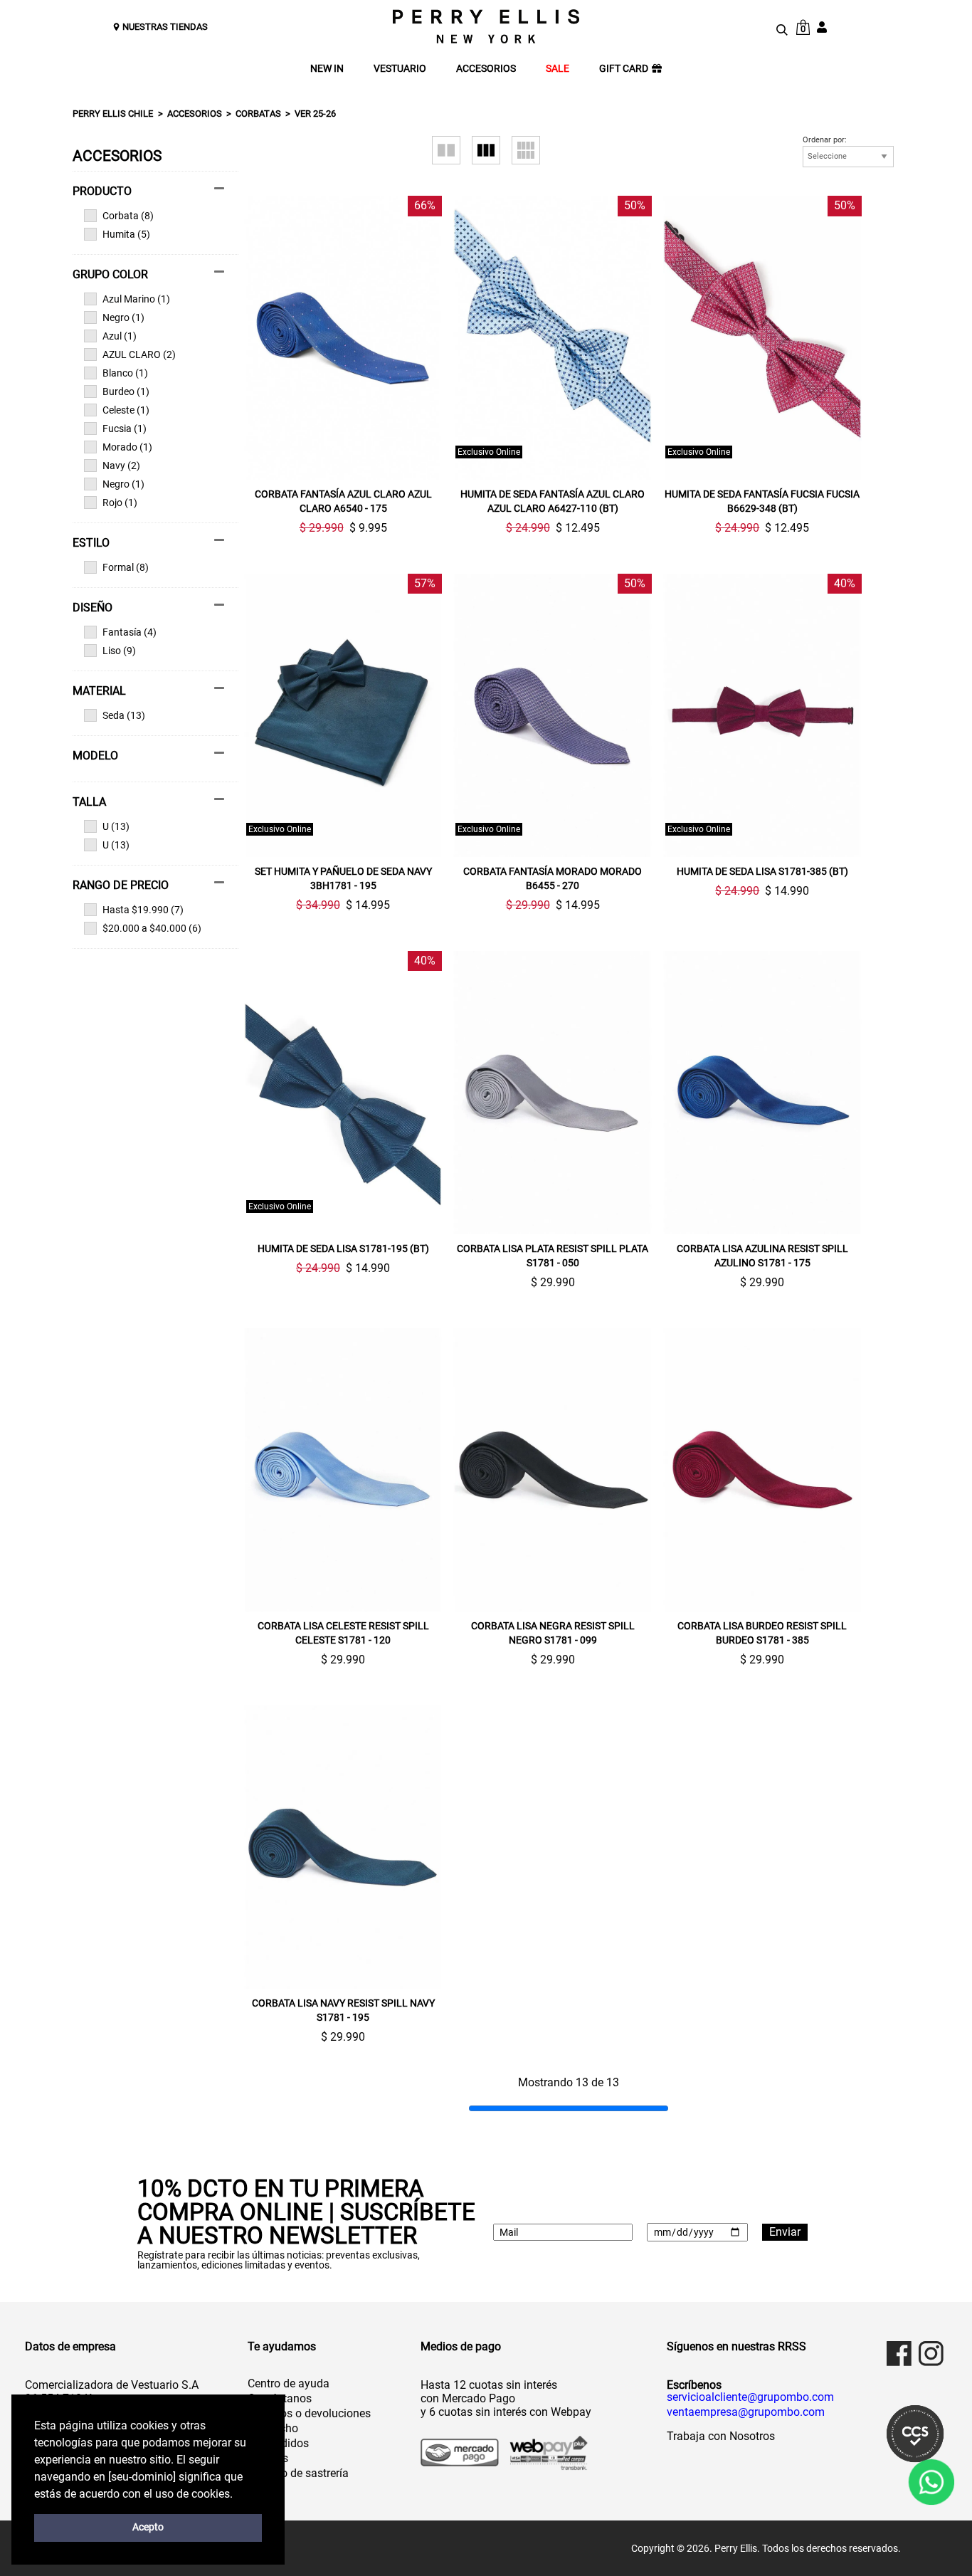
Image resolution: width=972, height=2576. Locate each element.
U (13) (116, 826)
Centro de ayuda (289, 2383)
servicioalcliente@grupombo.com (750, 2397)
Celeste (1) (126, 410)
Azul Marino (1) (136, 299)
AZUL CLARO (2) (139, 354)
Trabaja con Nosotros (721, 2436)
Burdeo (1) (126, 391)
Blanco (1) (125, 373)
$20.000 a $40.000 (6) (152, 928)
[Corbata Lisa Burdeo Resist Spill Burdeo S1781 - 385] (762, 1470)
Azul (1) (120, 336)
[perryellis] (486, 26)
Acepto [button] (148, 2527)
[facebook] (899, 2354)
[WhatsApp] (931, 2482)
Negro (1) (123, 317)
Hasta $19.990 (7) (143, 910)
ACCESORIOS (486, 69)
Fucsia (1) (125, 429)
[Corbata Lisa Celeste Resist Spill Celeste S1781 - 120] (343, 1470)
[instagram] (931, 2354)
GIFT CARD (624, 69)
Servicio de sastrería (298, 2473)
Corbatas (258, 114)
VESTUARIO (400, 69)
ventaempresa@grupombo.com (746, 2412)
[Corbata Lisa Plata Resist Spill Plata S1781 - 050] (553, 1093)
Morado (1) (127, 447)
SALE (558, 69)
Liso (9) (119, 651)
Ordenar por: (825, 140)
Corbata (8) (128, 216)
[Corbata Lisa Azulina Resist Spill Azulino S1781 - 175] (762, 1093)
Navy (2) (121, 466)
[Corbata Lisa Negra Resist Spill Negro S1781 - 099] (553, 1470)
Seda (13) (124, 715)
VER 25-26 (315, 114)
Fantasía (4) (130, 632)
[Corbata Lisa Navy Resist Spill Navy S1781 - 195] (343, 1847)
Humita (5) (126, 234)
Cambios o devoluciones (309, 2413)
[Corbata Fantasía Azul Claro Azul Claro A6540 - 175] (343, 337)
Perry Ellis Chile (113, 114)
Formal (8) (126, 567)
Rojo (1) (120, 503)
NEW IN (327, 69)
